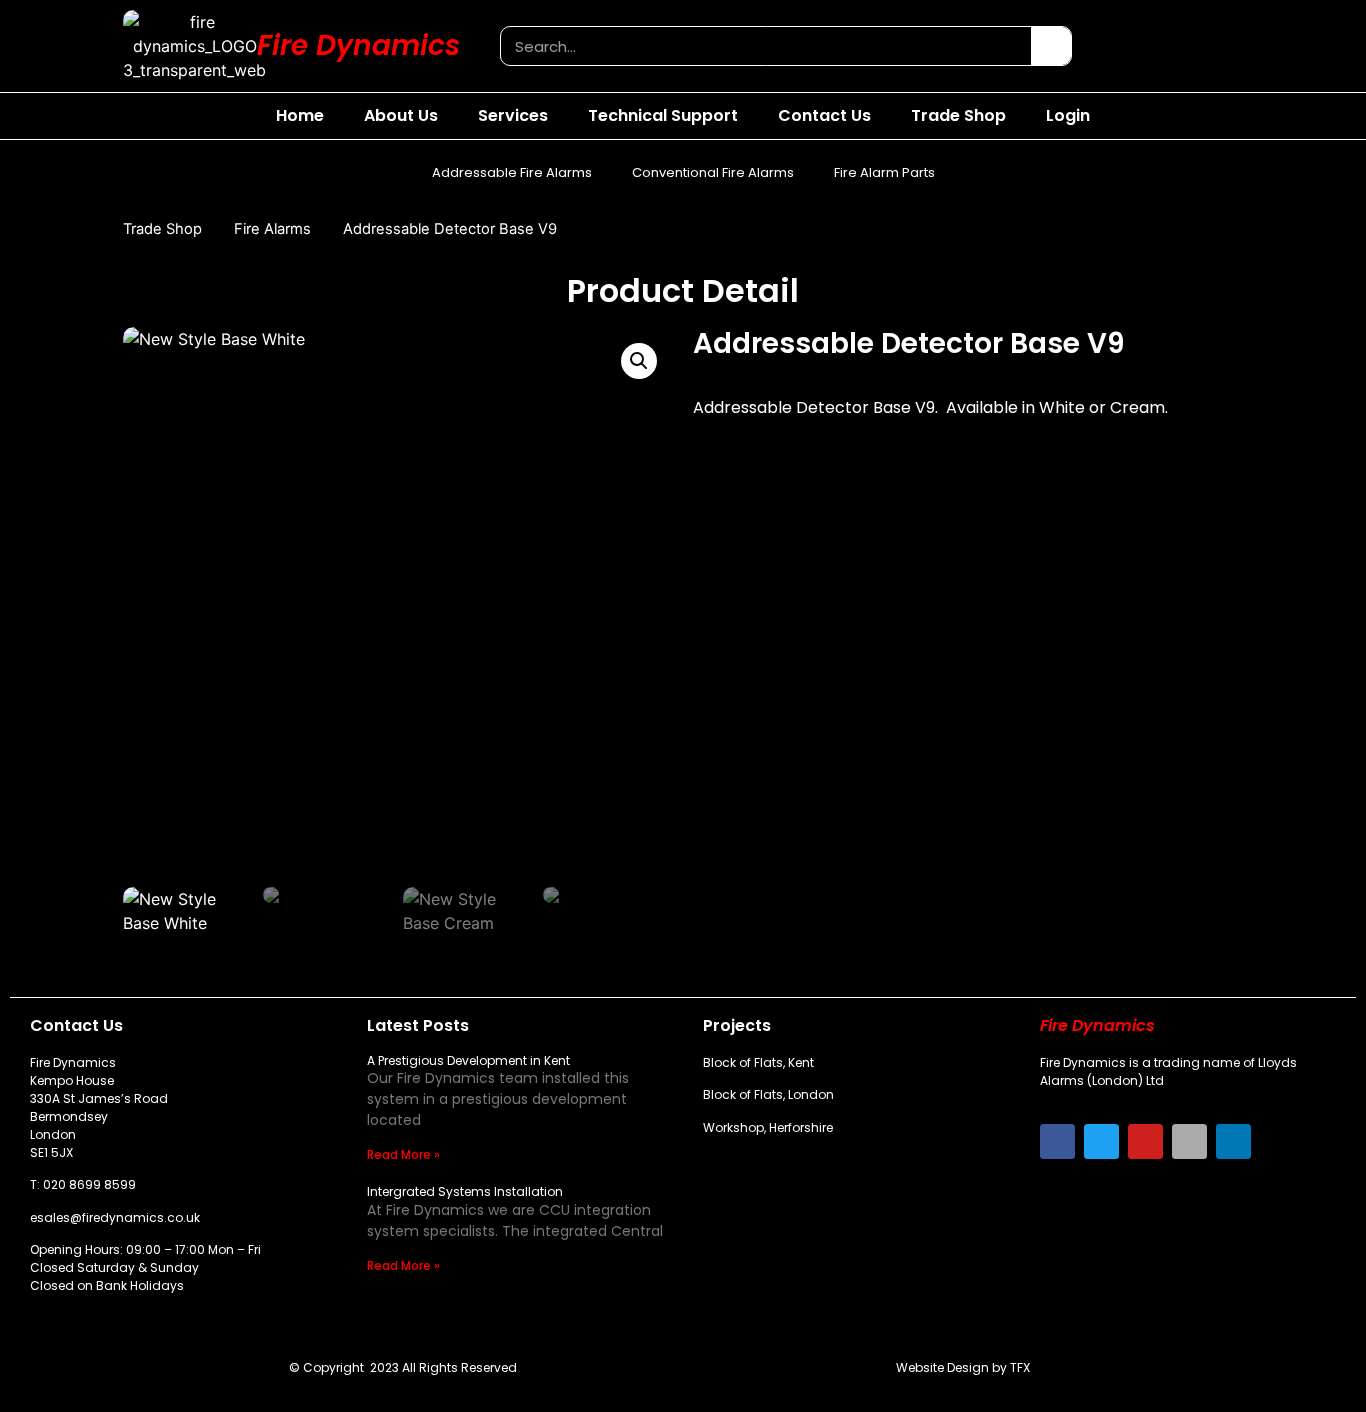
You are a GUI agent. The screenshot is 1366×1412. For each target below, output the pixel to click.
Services (513, 115)
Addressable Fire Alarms (512, 172)
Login (1068, 115)
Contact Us (824, 115)
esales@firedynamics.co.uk (115, 1217)
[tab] (768, 590)
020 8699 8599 (89, 1184)
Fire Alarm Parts (884, 172)
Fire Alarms (272, 229)
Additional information (938, 589)
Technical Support (663, 115)
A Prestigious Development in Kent (468, 1060)
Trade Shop (958, 115)
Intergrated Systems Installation (465, 1191)
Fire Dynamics (358, 45)
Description (768, 589)
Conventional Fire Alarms (713, 172)
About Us (401, 115)
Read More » (403, 1154)
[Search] (1051, 46)
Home (300, 115)
